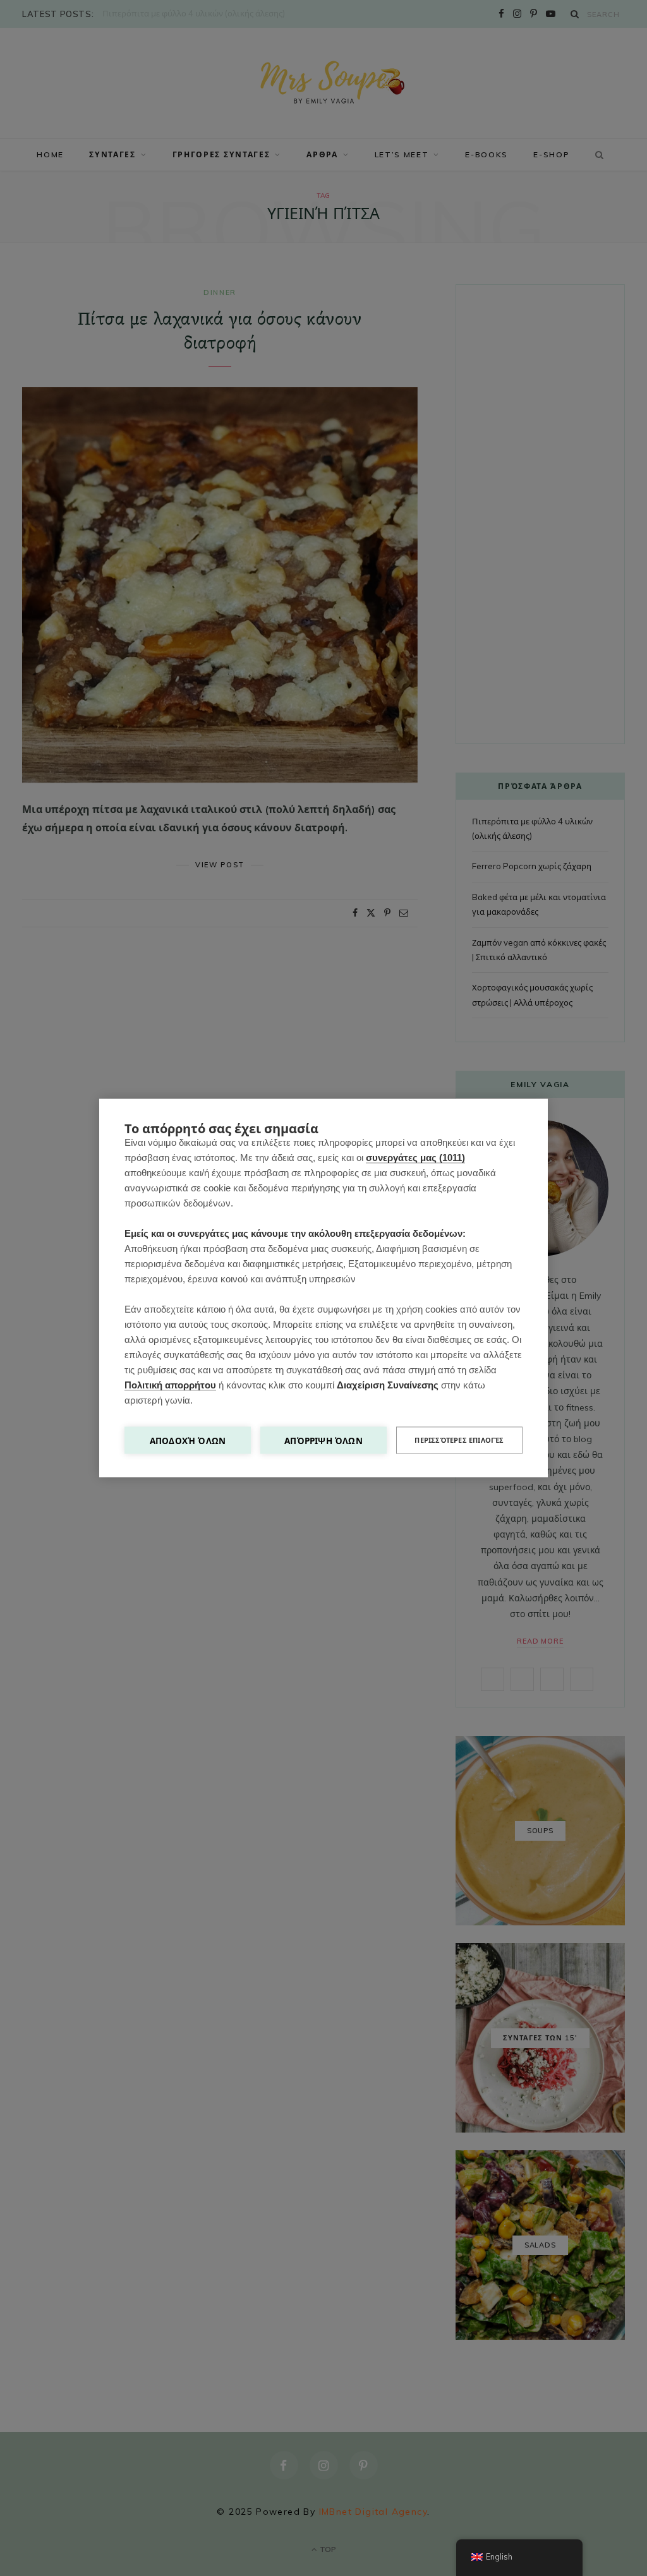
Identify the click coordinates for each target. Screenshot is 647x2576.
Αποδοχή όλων (188, 1441)
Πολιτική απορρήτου (170, 1385)
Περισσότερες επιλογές (459, 1440)
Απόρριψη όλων (323, 1441)
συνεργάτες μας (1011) (415, 1158)
